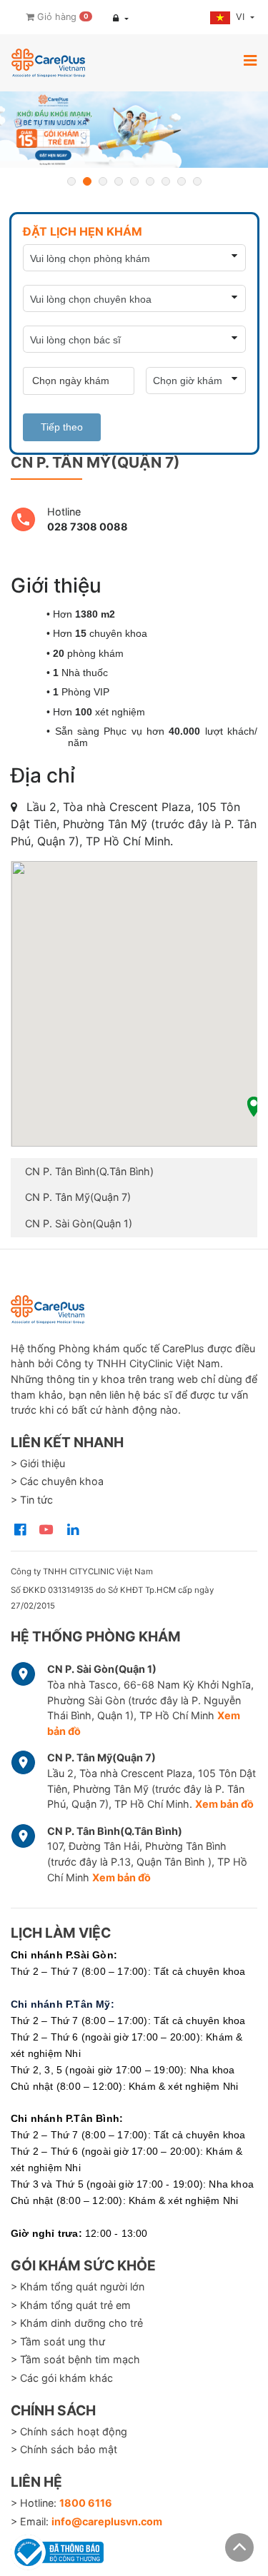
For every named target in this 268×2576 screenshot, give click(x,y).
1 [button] (71, 181)
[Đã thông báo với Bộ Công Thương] (57, 2550)
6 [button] (150, 181)
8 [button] (182, 181)
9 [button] (197, 181)
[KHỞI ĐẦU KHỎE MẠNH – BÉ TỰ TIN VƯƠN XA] (134, 130)
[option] (134, 130)
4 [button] (119, 181)
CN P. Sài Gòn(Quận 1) (79, 1223)
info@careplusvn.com (107, 2521)
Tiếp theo (62, 427)
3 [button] (103, 181)
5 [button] (134, 181)
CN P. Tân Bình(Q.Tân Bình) (89, 1171)
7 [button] (166, 181)
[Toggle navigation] (250, 60)
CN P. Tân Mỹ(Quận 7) (78, 1197)
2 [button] (87, 181)
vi (242, 17)
